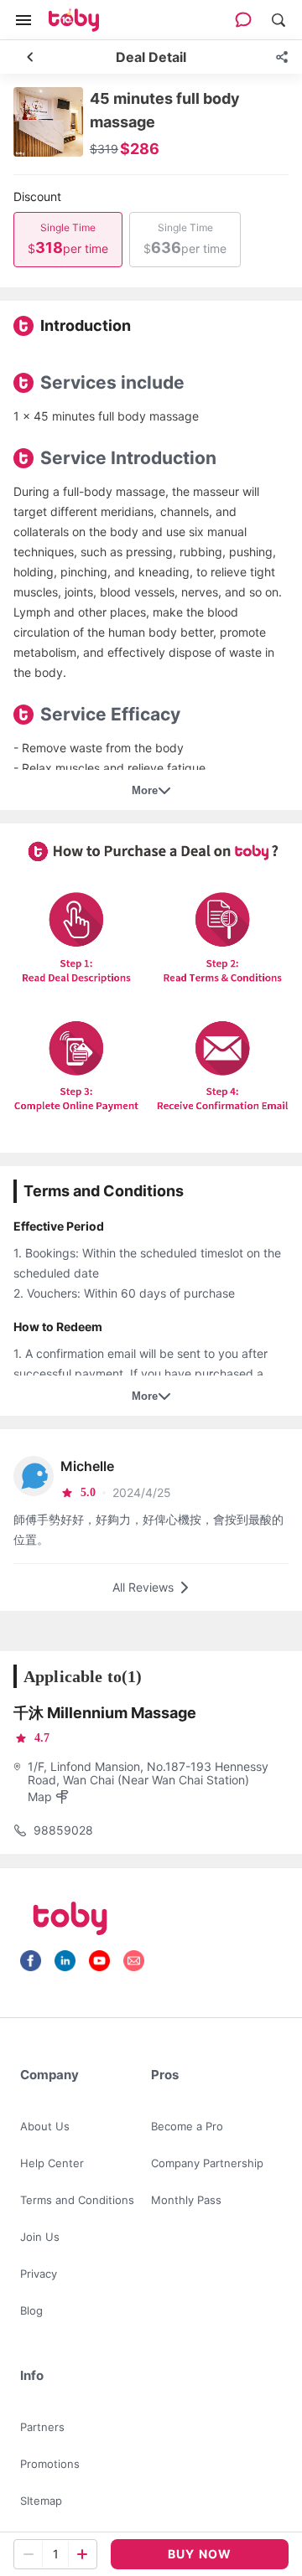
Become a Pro (187, 2126)
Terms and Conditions (77, 2200)
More (145, 790)
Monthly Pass (186, 2200)
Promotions (50, 2464)
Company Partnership (207, 2163)
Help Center (52, 2163)
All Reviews (143, 1587)
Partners (42, 2427)
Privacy (39, 2274)
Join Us (40, 2237)
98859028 (63, 1830)
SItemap (41, 2501)
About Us (45, 2126)
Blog (31, 2310)
